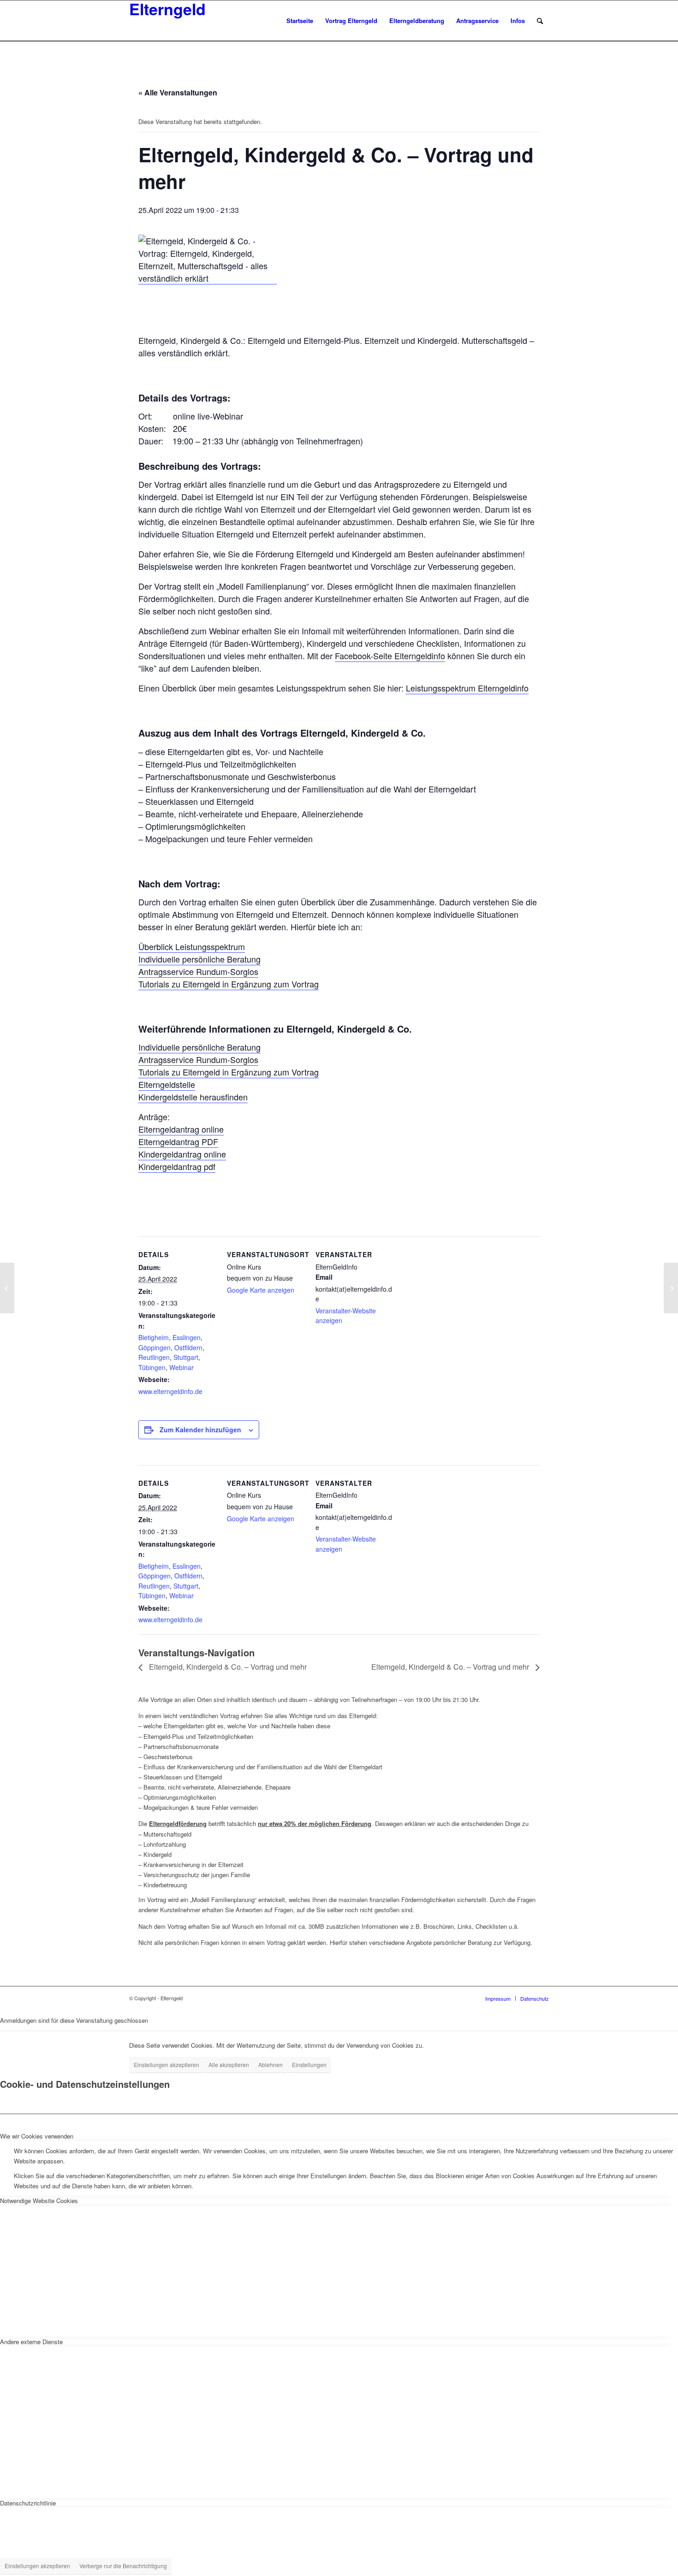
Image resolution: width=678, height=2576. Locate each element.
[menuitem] (300, 21)
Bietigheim (154, 1337)
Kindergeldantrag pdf (177, 1166)
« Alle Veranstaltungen (178, 92)
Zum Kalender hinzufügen (200, 1430)
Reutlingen (154, 1357)
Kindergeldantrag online (182, 1154)
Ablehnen (271, 2065)
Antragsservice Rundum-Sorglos (198, 971)
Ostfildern (188, 1347)
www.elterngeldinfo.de (170, 1391)
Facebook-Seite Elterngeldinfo (390, 656)
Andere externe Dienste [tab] (31, 2342)
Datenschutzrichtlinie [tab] (28, 2503)
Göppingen (155, 1347)
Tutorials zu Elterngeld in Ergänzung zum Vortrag (229, 984)
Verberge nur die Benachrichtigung (123, 2566)
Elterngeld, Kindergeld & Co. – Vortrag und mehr (227, 1667)
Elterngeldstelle (167, 1084)
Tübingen (152, 1367)
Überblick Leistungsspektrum (192, 946)
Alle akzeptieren (229, 2065)
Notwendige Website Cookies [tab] (39, 2201)
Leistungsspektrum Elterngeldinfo (467, 688)
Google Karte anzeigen (261, 1290)
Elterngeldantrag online (181, 1129)
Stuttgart (186, 1357)
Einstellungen (309, 2065)
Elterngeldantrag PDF (178, 1141)
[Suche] (540, 21)
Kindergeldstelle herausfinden (193, 1097)
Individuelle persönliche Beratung (199, 959)
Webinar (181, 1367)
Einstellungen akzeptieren (167, 2065)
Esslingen (187, 1337)
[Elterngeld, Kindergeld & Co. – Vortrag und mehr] (7, 1288)
